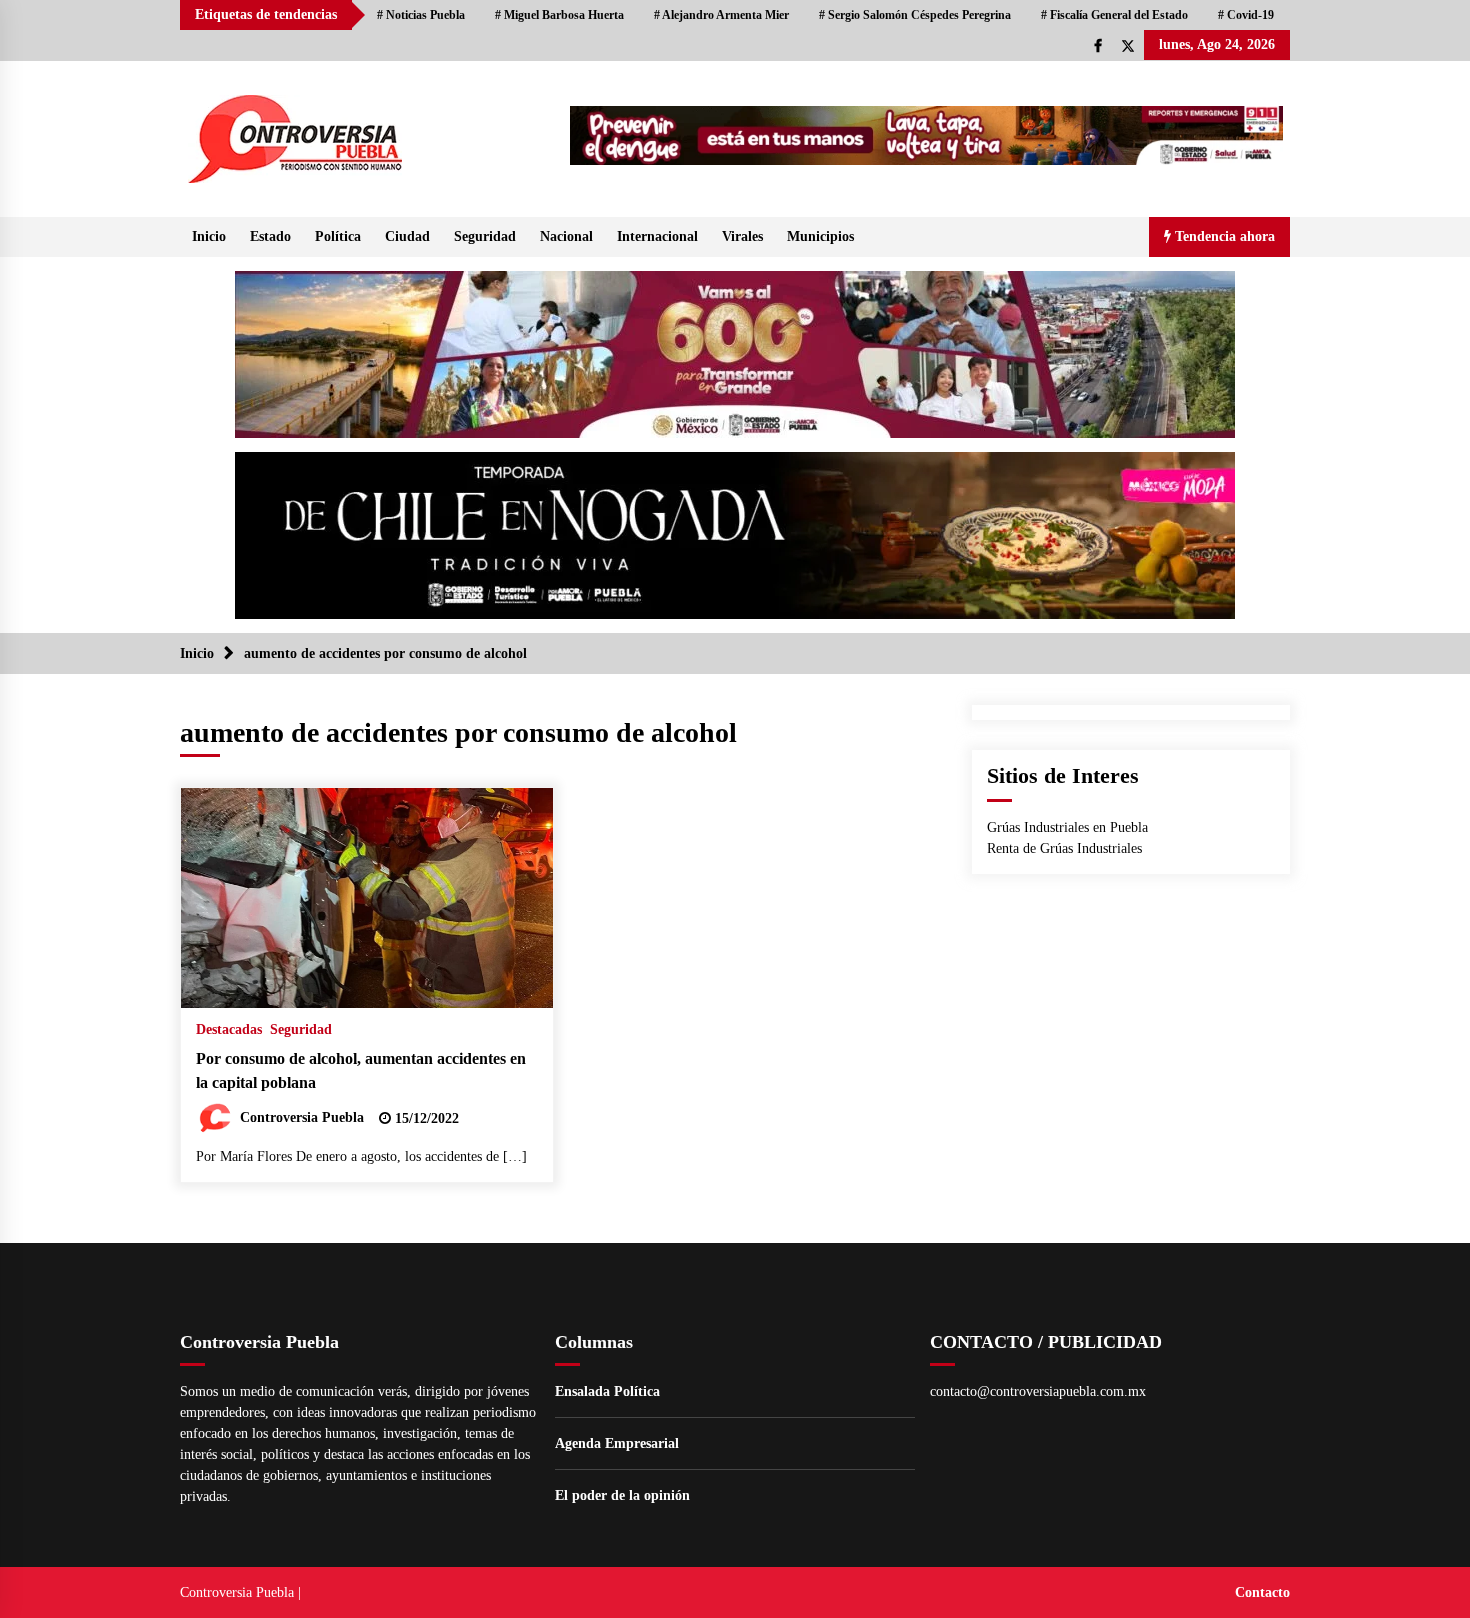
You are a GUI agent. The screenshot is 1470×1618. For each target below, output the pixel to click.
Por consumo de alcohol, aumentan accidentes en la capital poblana (361, 1071)
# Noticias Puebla (421, 15)
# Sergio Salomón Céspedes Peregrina (915, 15)
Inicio (209, 236)
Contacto (1262, 1592)
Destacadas (229, 1029)
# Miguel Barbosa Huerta (559, 15)
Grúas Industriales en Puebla (1067, 827)
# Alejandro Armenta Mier (721, 15)
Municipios (820, 236)
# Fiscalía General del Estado (1114, 15)
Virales (742, 236)
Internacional (657, 236)
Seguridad (485, 236)
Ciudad (407, 236)
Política (338, 236)
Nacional (566, 236)
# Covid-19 (1246, 15)
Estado (270, 236)
